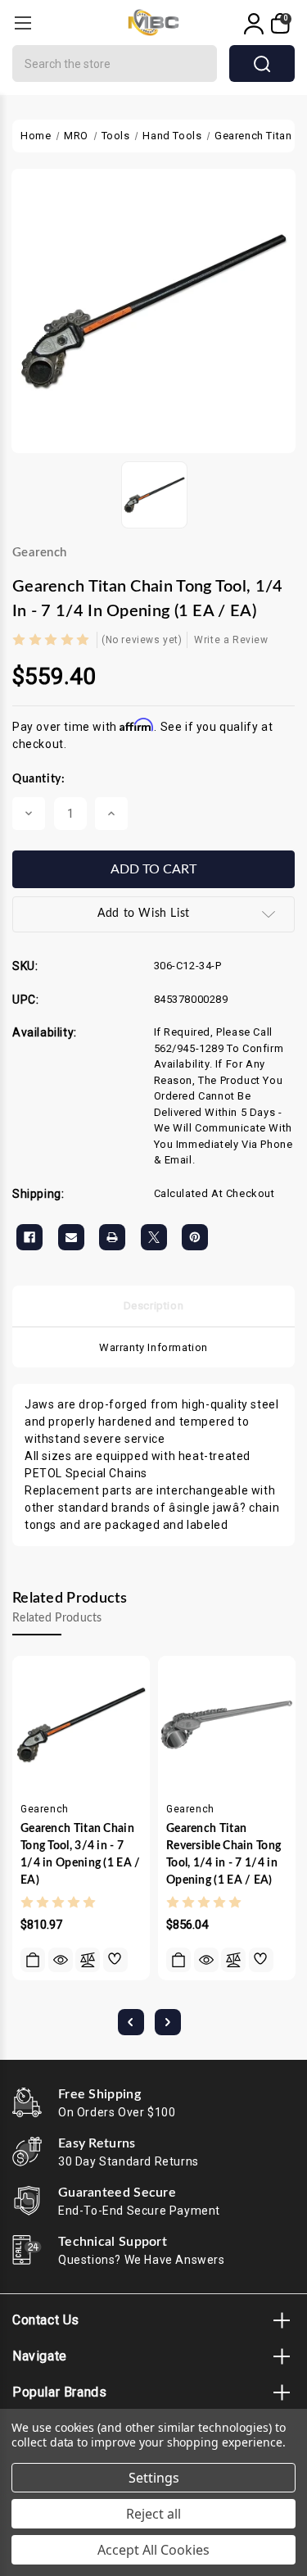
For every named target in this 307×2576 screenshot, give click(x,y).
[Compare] (88, 1960)
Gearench (39, 553)
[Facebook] (29, 1237)
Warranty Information (153, 1347)
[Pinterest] (195, 1237)
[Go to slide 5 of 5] (131, 2022)
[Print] (112, 1237)
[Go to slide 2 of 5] (168, 2022)
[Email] (71, 1237)
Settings (154, 2478)
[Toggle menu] (23, 23)
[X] (154, 1237)
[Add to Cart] (33, 1960)
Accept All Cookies (153, 2550)
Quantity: (38, 779)
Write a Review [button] (231, 640)
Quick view (61, 1960)
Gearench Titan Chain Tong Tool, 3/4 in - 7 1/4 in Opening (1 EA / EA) (81, 1855)
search (262, 63)
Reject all (153, 2514)
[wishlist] (115, 1960)
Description (154, 1306)
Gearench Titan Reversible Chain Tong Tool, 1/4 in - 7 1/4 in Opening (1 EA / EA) (223, 1855)
